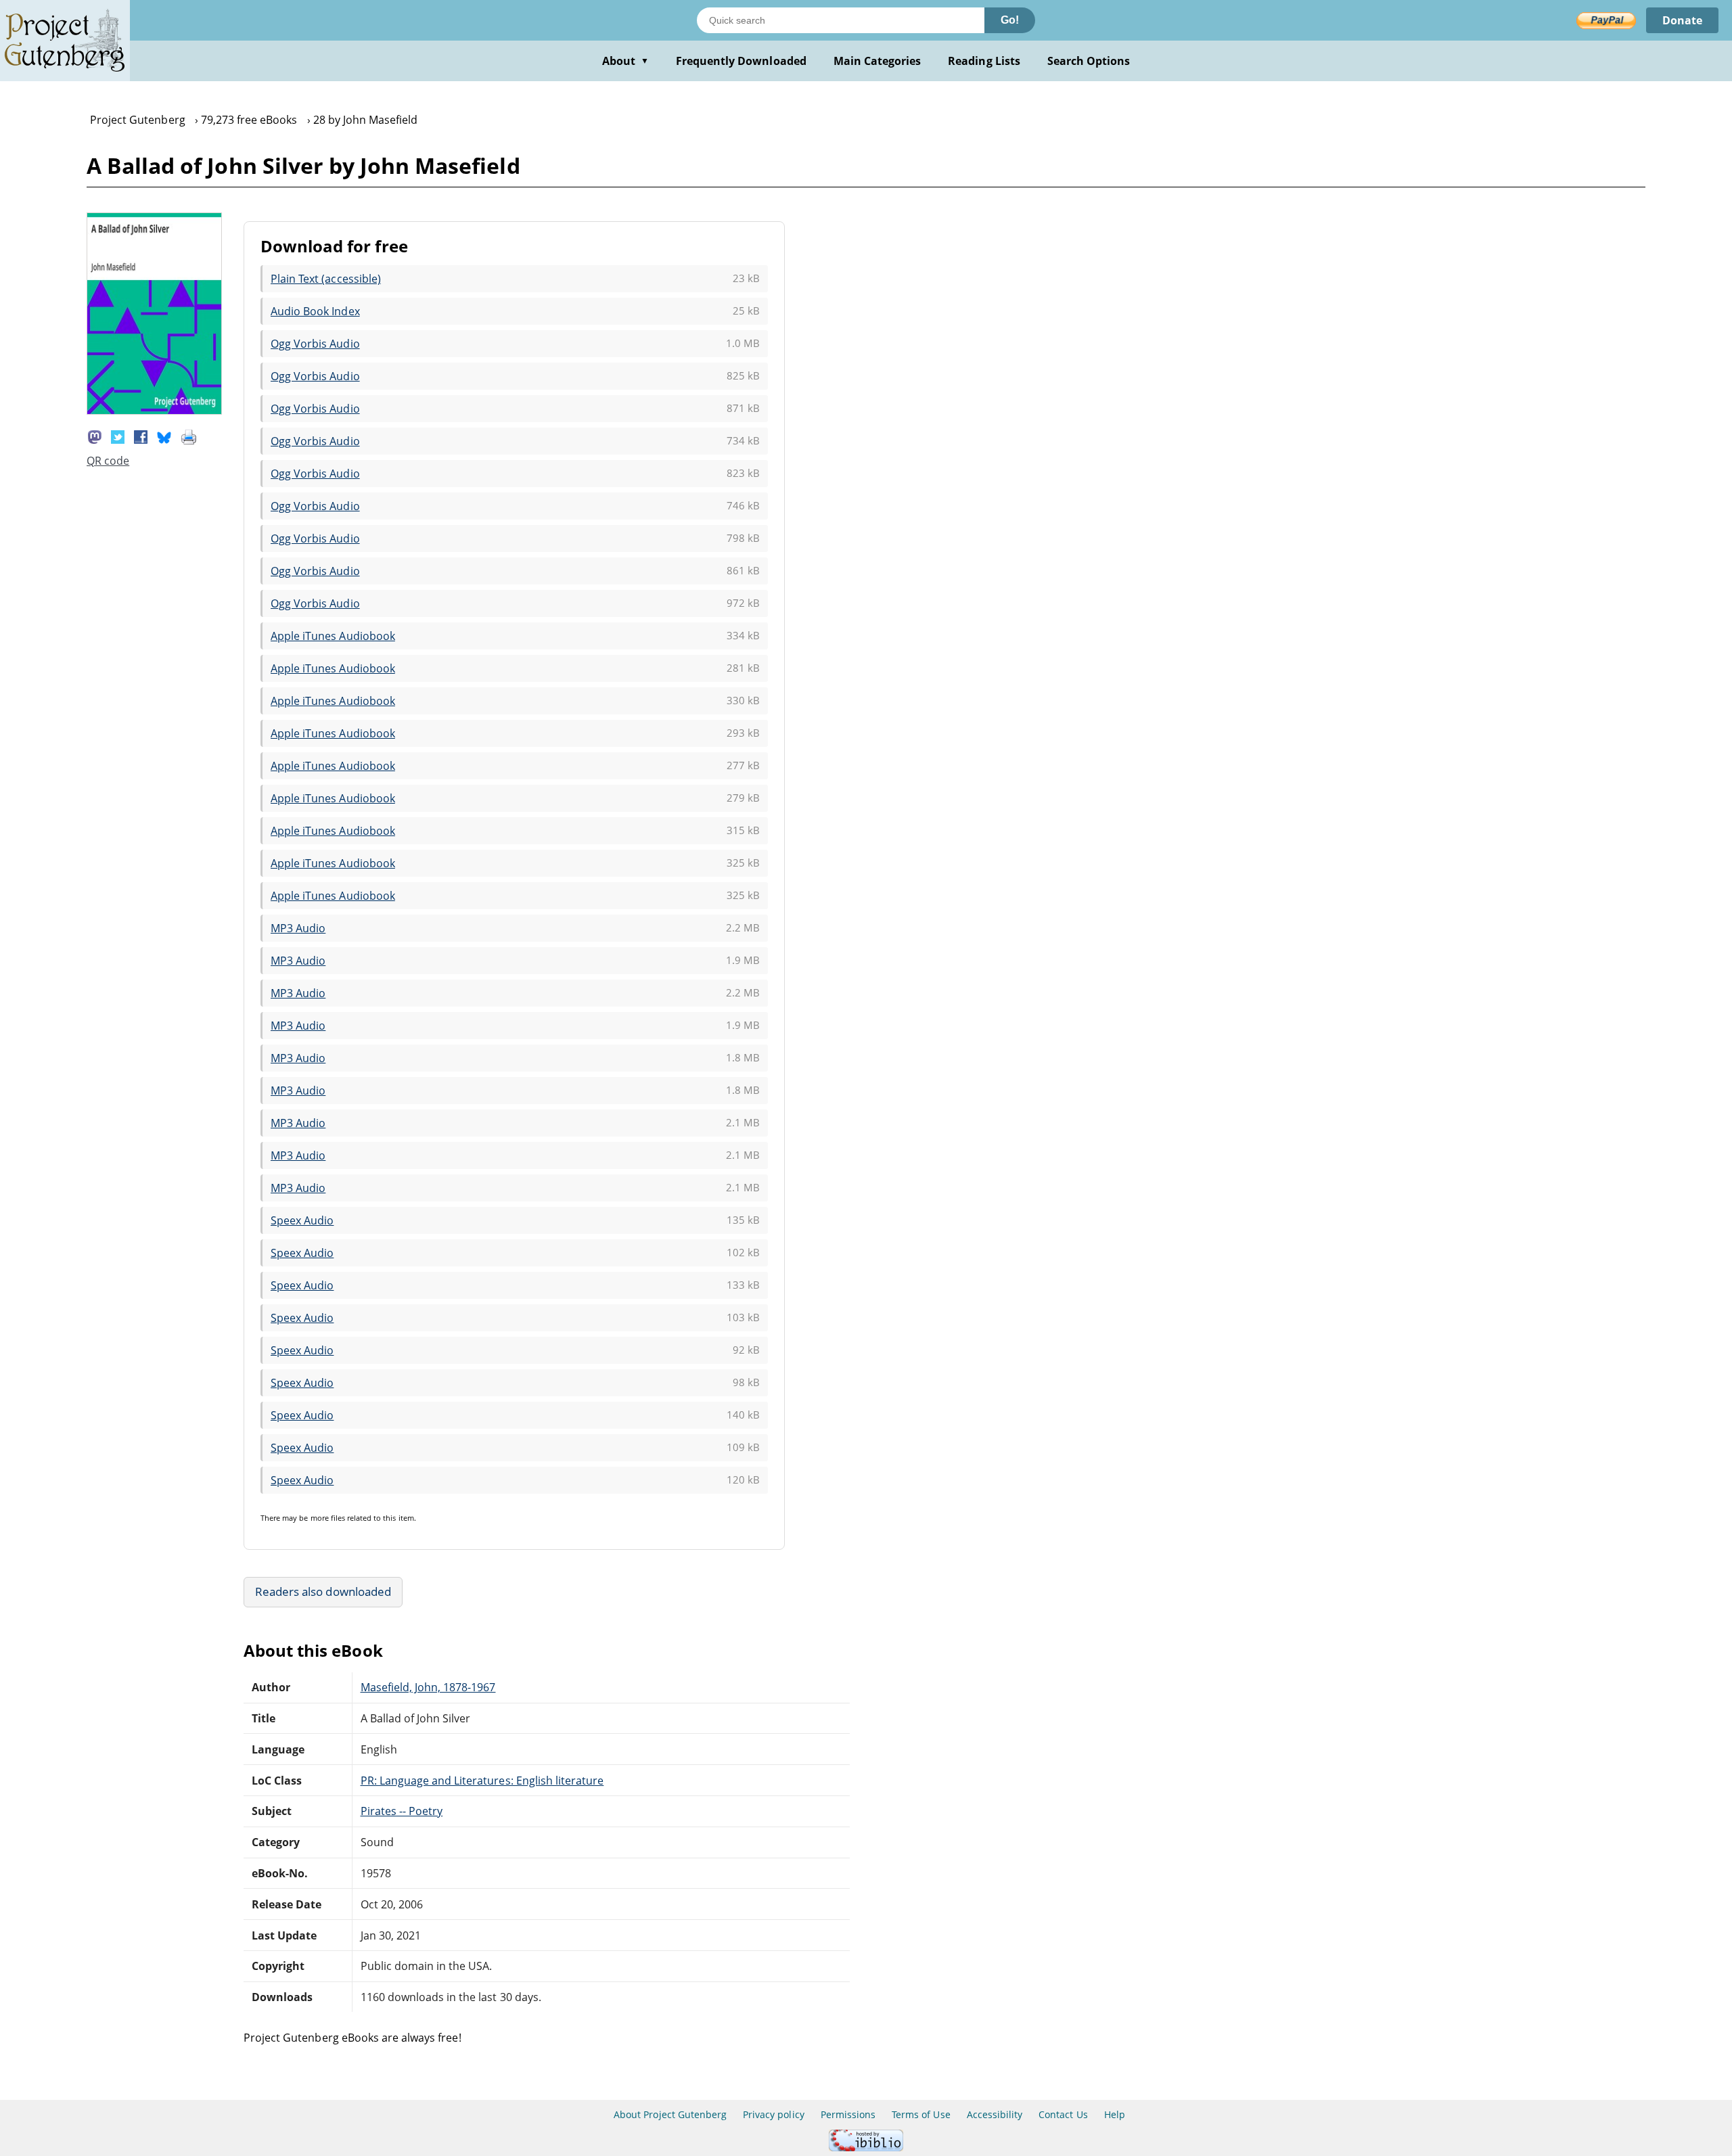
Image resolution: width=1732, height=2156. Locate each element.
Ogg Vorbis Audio (315, 344)
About (625, 61)
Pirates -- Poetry (402, 1811)
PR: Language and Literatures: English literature (482, 1781)
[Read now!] (154, 411)
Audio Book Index (315, 311)
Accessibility (995, 2114)
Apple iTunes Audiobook (333, 636)
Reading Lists (984, 61)
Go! (1010, 20)
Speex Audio (302, 1220)
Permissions (848, 2114)
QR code (108, 461)
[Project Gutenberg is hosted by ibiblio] (866, 2148)
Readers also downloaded (323, 1591)
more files (328, 1518)
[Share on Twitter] (118, 436)
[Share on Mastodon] (95, 436)
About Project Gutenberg (670, 2114)
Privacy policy (774, 2114)
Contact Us (1063, 2114)
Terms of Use (921, 2114)
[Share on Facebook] (141, 436)
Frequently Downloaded (741, 61)
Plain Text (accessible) (326, 279)
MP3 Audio (298, 928)
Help (1115, 2114)
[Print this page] (189, 436)
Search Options (1089, 61)
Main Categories (878, 61)
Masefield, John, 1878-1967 (428, 1687)
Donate (1682, 20)
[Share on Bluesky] (164, 436)
